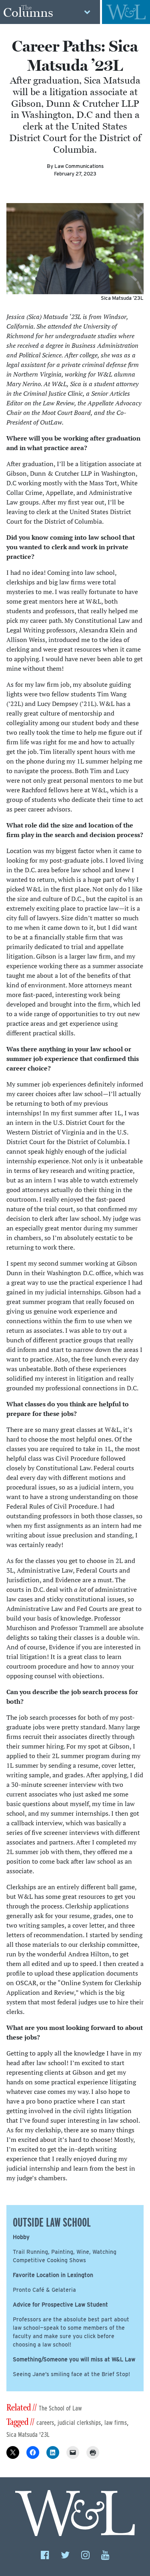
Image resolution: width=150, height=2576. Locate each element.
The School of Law (60, 2408)
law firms (116, 2423)
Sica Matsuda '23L (28, 2435)
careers (45, 2423)
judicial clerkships (79, 2423)
